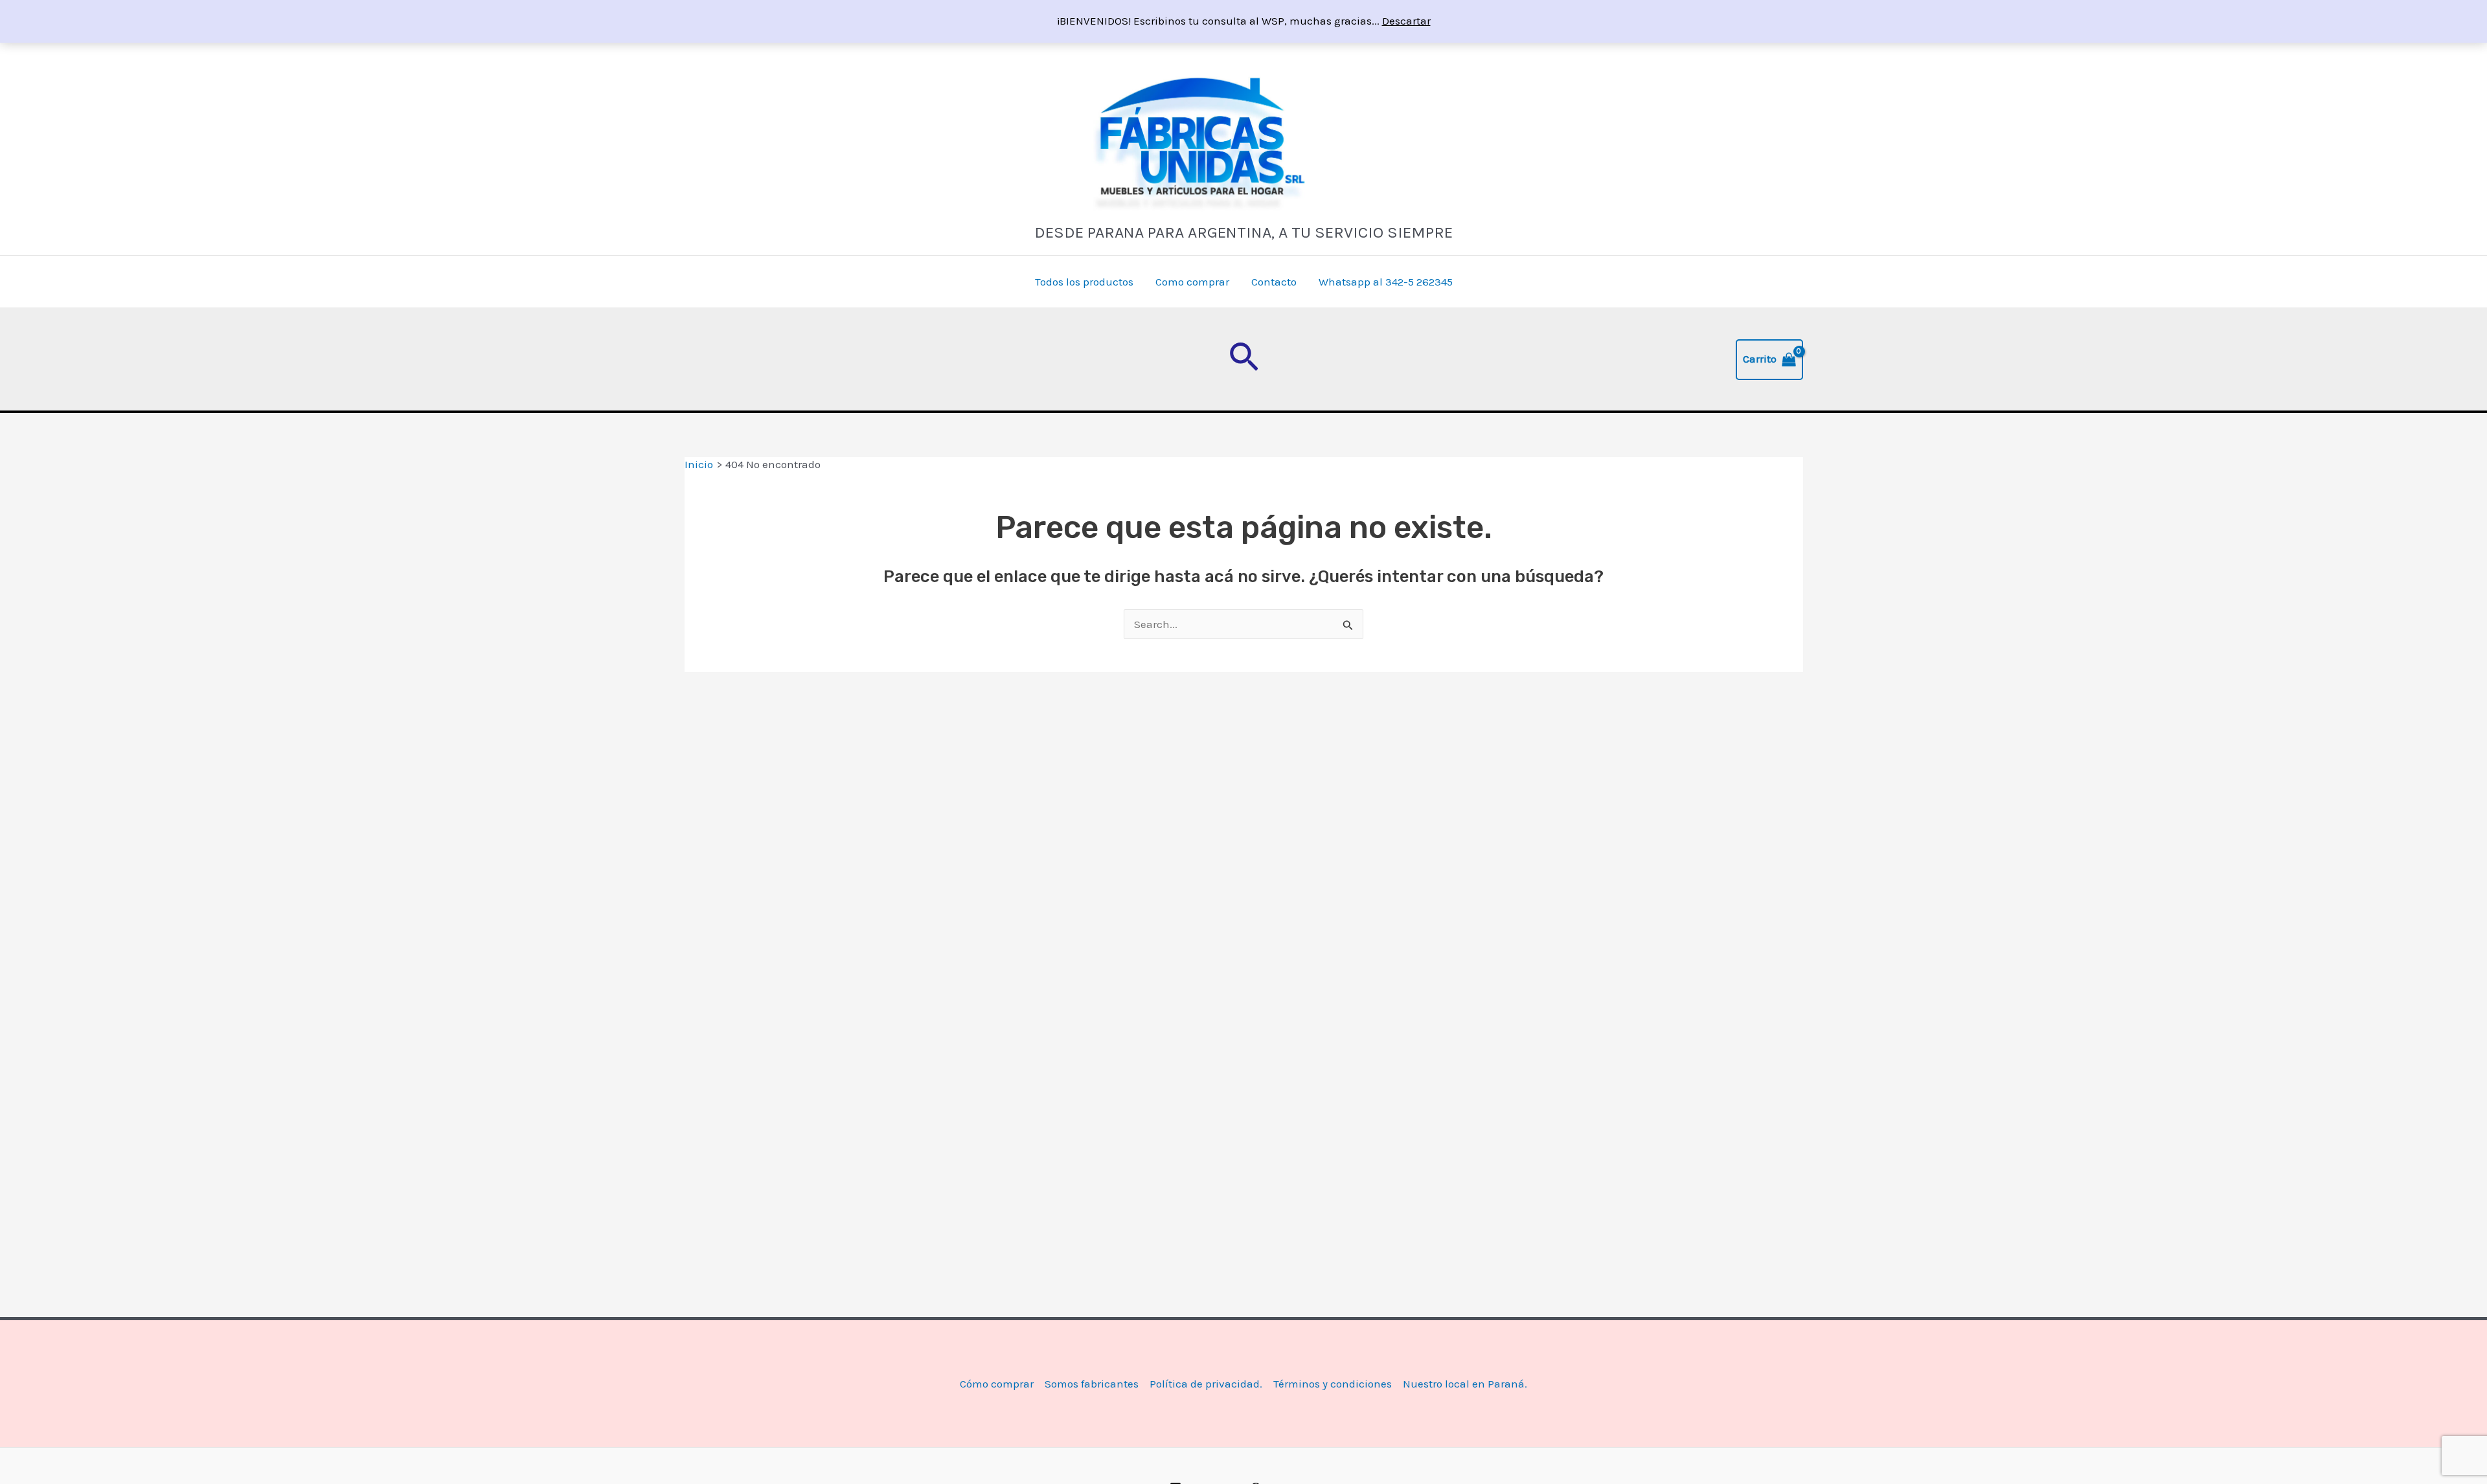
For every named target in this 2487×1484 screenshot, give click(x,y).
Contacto (1274, 282)
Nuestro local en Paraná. (1465, 1384)
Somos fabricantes (1092, 1384)
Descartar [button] (1406, 21)
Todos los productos (1084, 282)
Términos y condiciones (1333, 1384)
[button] (1244, 359)
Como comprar (1192, 282)
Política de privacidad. (1206, 1384)
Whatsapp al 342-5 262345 (1386, 282)
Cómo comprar (997, 1384)
